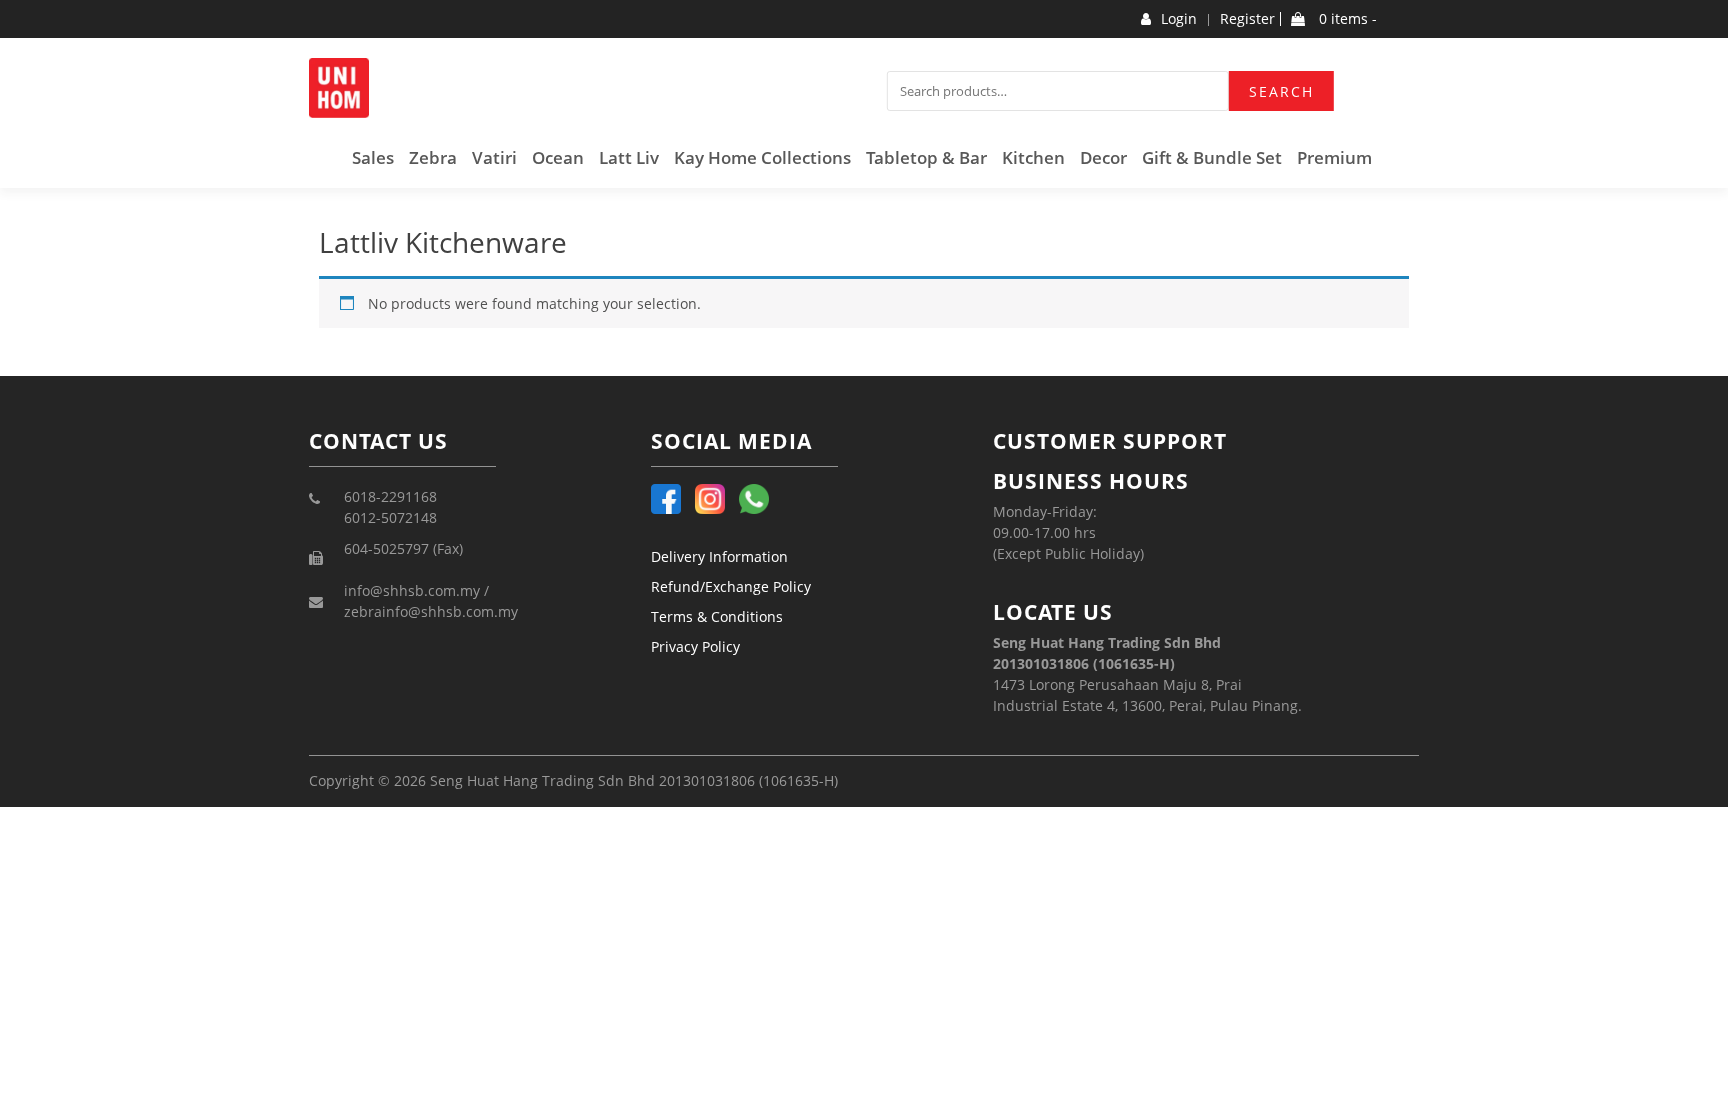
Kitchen (1033, 157)
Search (1281, 91)
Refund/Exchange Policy (731, 586)
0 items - (1346, 19)
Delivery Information (719, 556)
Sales (373, 157)
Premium (1334, 157)
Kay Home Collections (762, 157)
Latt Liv (629, 157)
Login (1179, 19)
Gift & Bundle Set (1212, 157)
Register (1247, 19)
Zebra (433, 157)
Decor (1103, 157)
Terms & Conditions (717, 616)
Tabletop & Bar (926, 157)
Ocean (558, 157)
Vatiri (494, 157)
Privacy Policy (695, 646)
